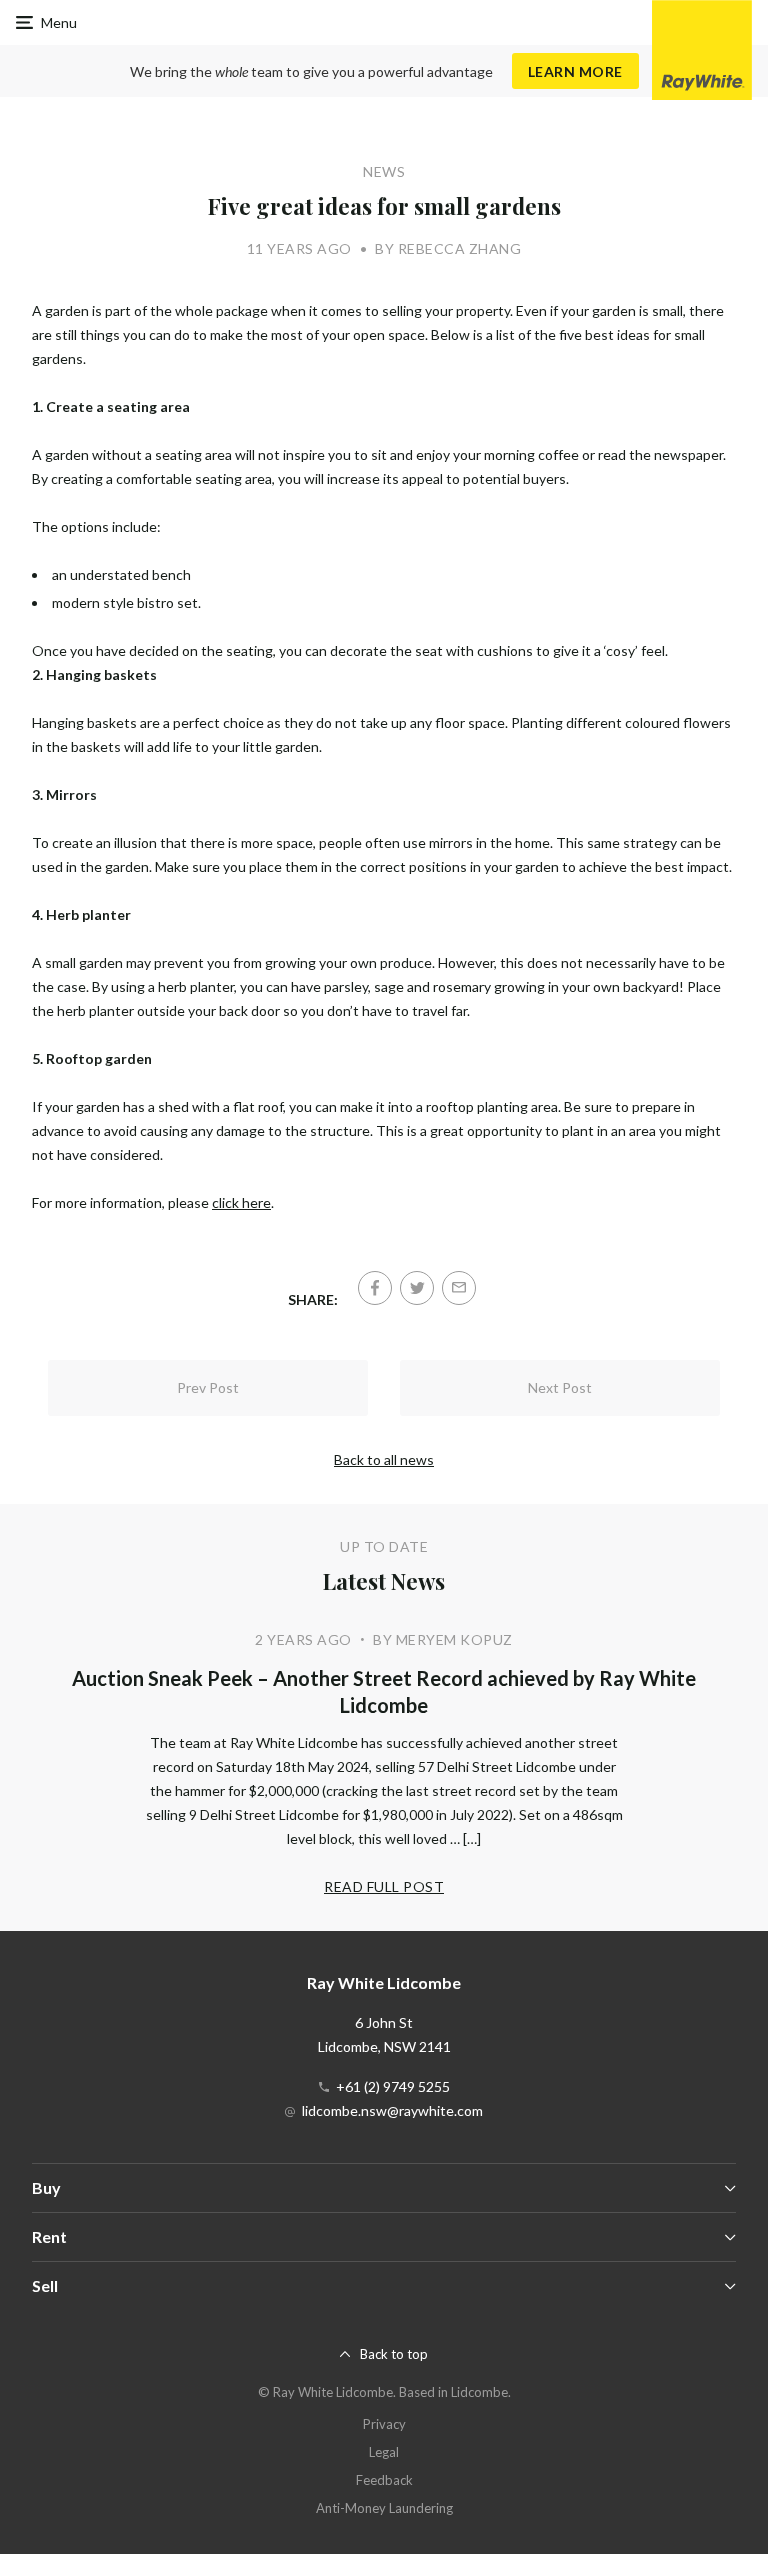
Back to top (394, 2354)
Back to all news (384, 1459)
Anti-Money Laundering (384, 2508)
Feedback (384, 2480)
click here (241, 1202)
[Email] (459, 1288)
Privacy (384, 2424)
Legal (384, 2452)
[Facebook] (375, 1288)
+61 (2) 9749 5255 (393, 2086)
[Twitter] (417, 1288)
